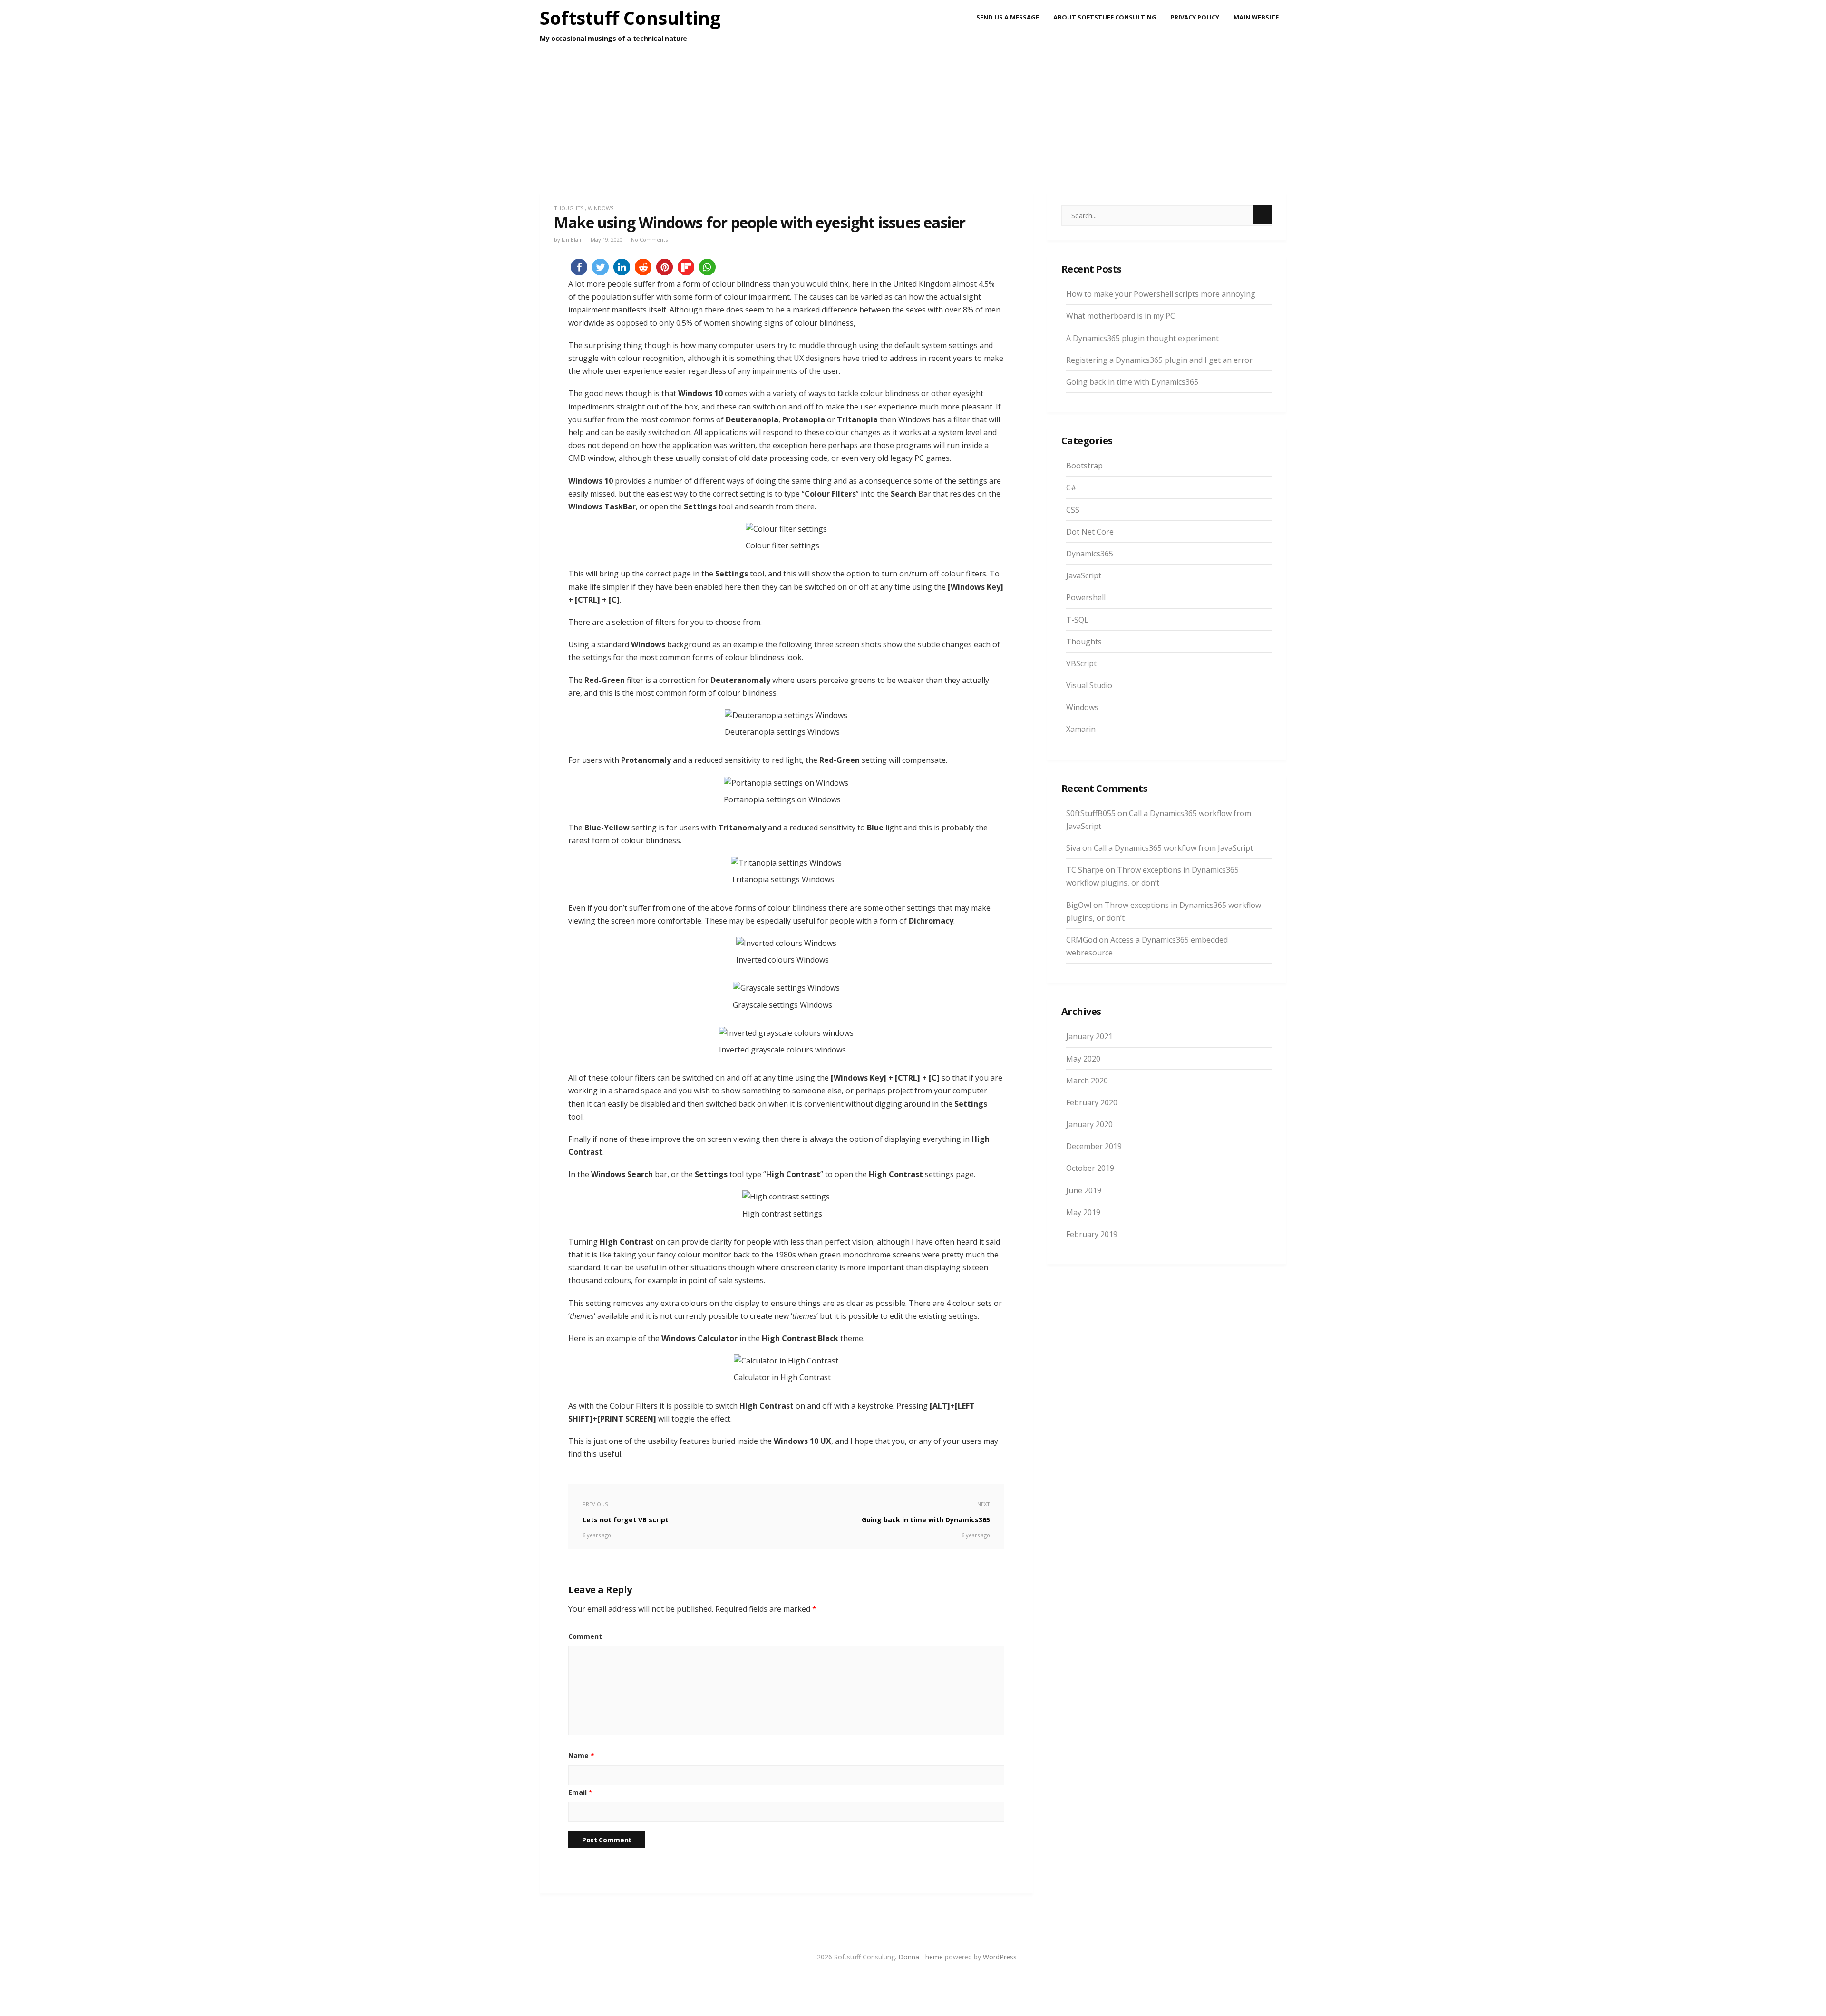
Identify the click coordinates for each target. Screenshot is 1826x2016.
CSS (1073, 510)
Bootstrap (1084, 466)
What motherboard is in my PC (1121, 316)
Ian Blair (572, 239)
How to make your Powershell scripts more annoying (1161, 294)
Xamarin (1081, 729)
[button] (579, 267)
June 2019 (1084, 1190)
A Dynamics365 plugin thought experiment (1142, 338)
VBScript (1081, 663)
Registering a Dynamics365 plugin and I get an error (1159, 360)
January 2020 (1089, 1124)
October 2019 (1090, 1168)
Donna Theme (922, 1957)
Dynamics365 (1090, 554)
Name (581, 1756)
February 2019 (1092, 1234)
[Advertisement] (913, 138)
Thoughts (569, 208)
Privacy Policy (1195, 17)
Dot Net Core (1090, 532)
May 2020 (1083, 1059)
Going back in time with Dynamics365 (1132, 382)
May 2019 (1083, 1212)
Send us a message (1008, 17)
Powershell (1086, 597)
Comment (585, 1636)
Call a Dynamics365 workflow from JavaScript (1173, 848)
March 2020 (1087, 1081)
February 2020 (1092, 1102)
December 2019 (1094, 1146)
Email (580, 1792)
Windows (601, 208)
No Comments (649, 239)
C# (1071, 487)
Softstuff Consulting (630, 18)
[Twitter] (913, 1978)
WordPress (1000, 1957)
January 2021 (1089, 1036)
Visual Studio (1089, 685)
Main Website (1256, 17)
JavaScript (1084, 575)
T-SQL (1077, 620)
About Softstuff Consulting (1105, 17)
